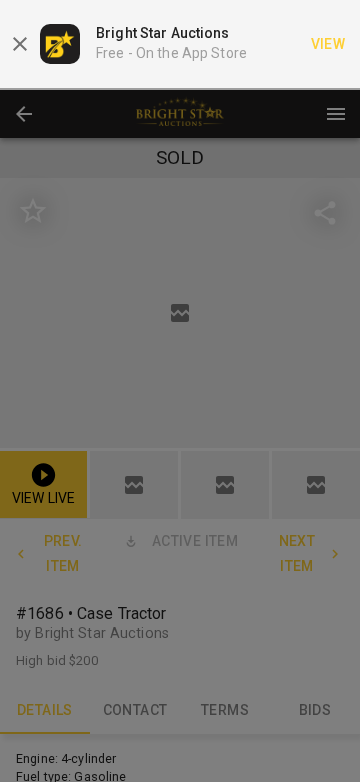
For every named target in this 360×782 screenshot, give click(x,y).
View (328, 44)
